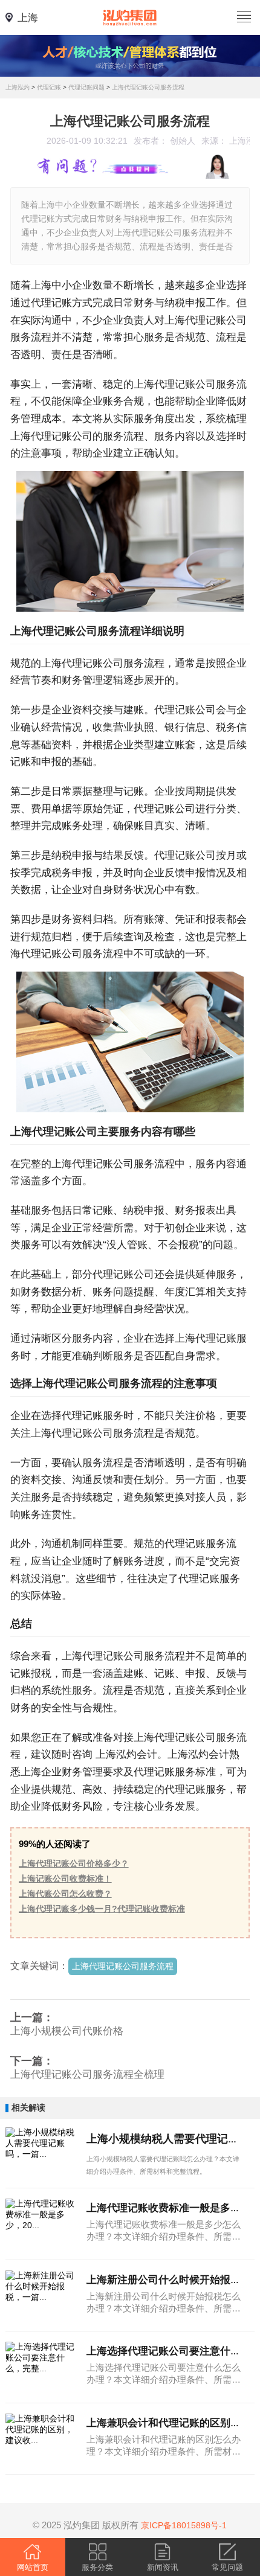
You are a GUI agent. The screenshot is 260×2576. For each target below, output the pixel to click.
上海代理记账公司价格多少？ (74, 1864)
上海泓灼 (18, 87)
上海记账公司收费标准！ (65, 1879)
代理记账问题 (86, 87)
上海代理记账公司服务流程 (148, 87)
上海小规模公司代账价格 (67, 2031)
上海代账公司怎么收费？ (65, 1894)
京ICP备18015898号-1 (184, 2525)
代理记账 (49, 87)
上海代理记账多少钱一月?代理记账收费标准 (102, 1909)
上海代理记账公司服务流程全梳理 (87, 2075)
